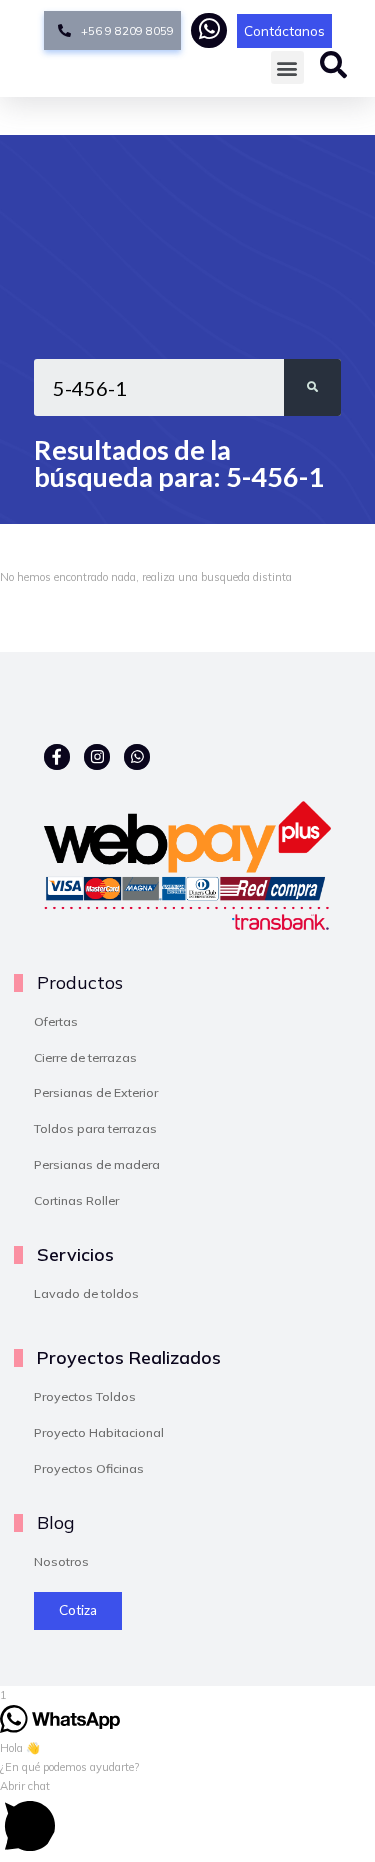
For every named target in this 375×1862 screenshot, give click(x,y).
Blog (55, 1522)
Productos (80, 982)
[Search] (312, 387)
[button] (287, 67)
